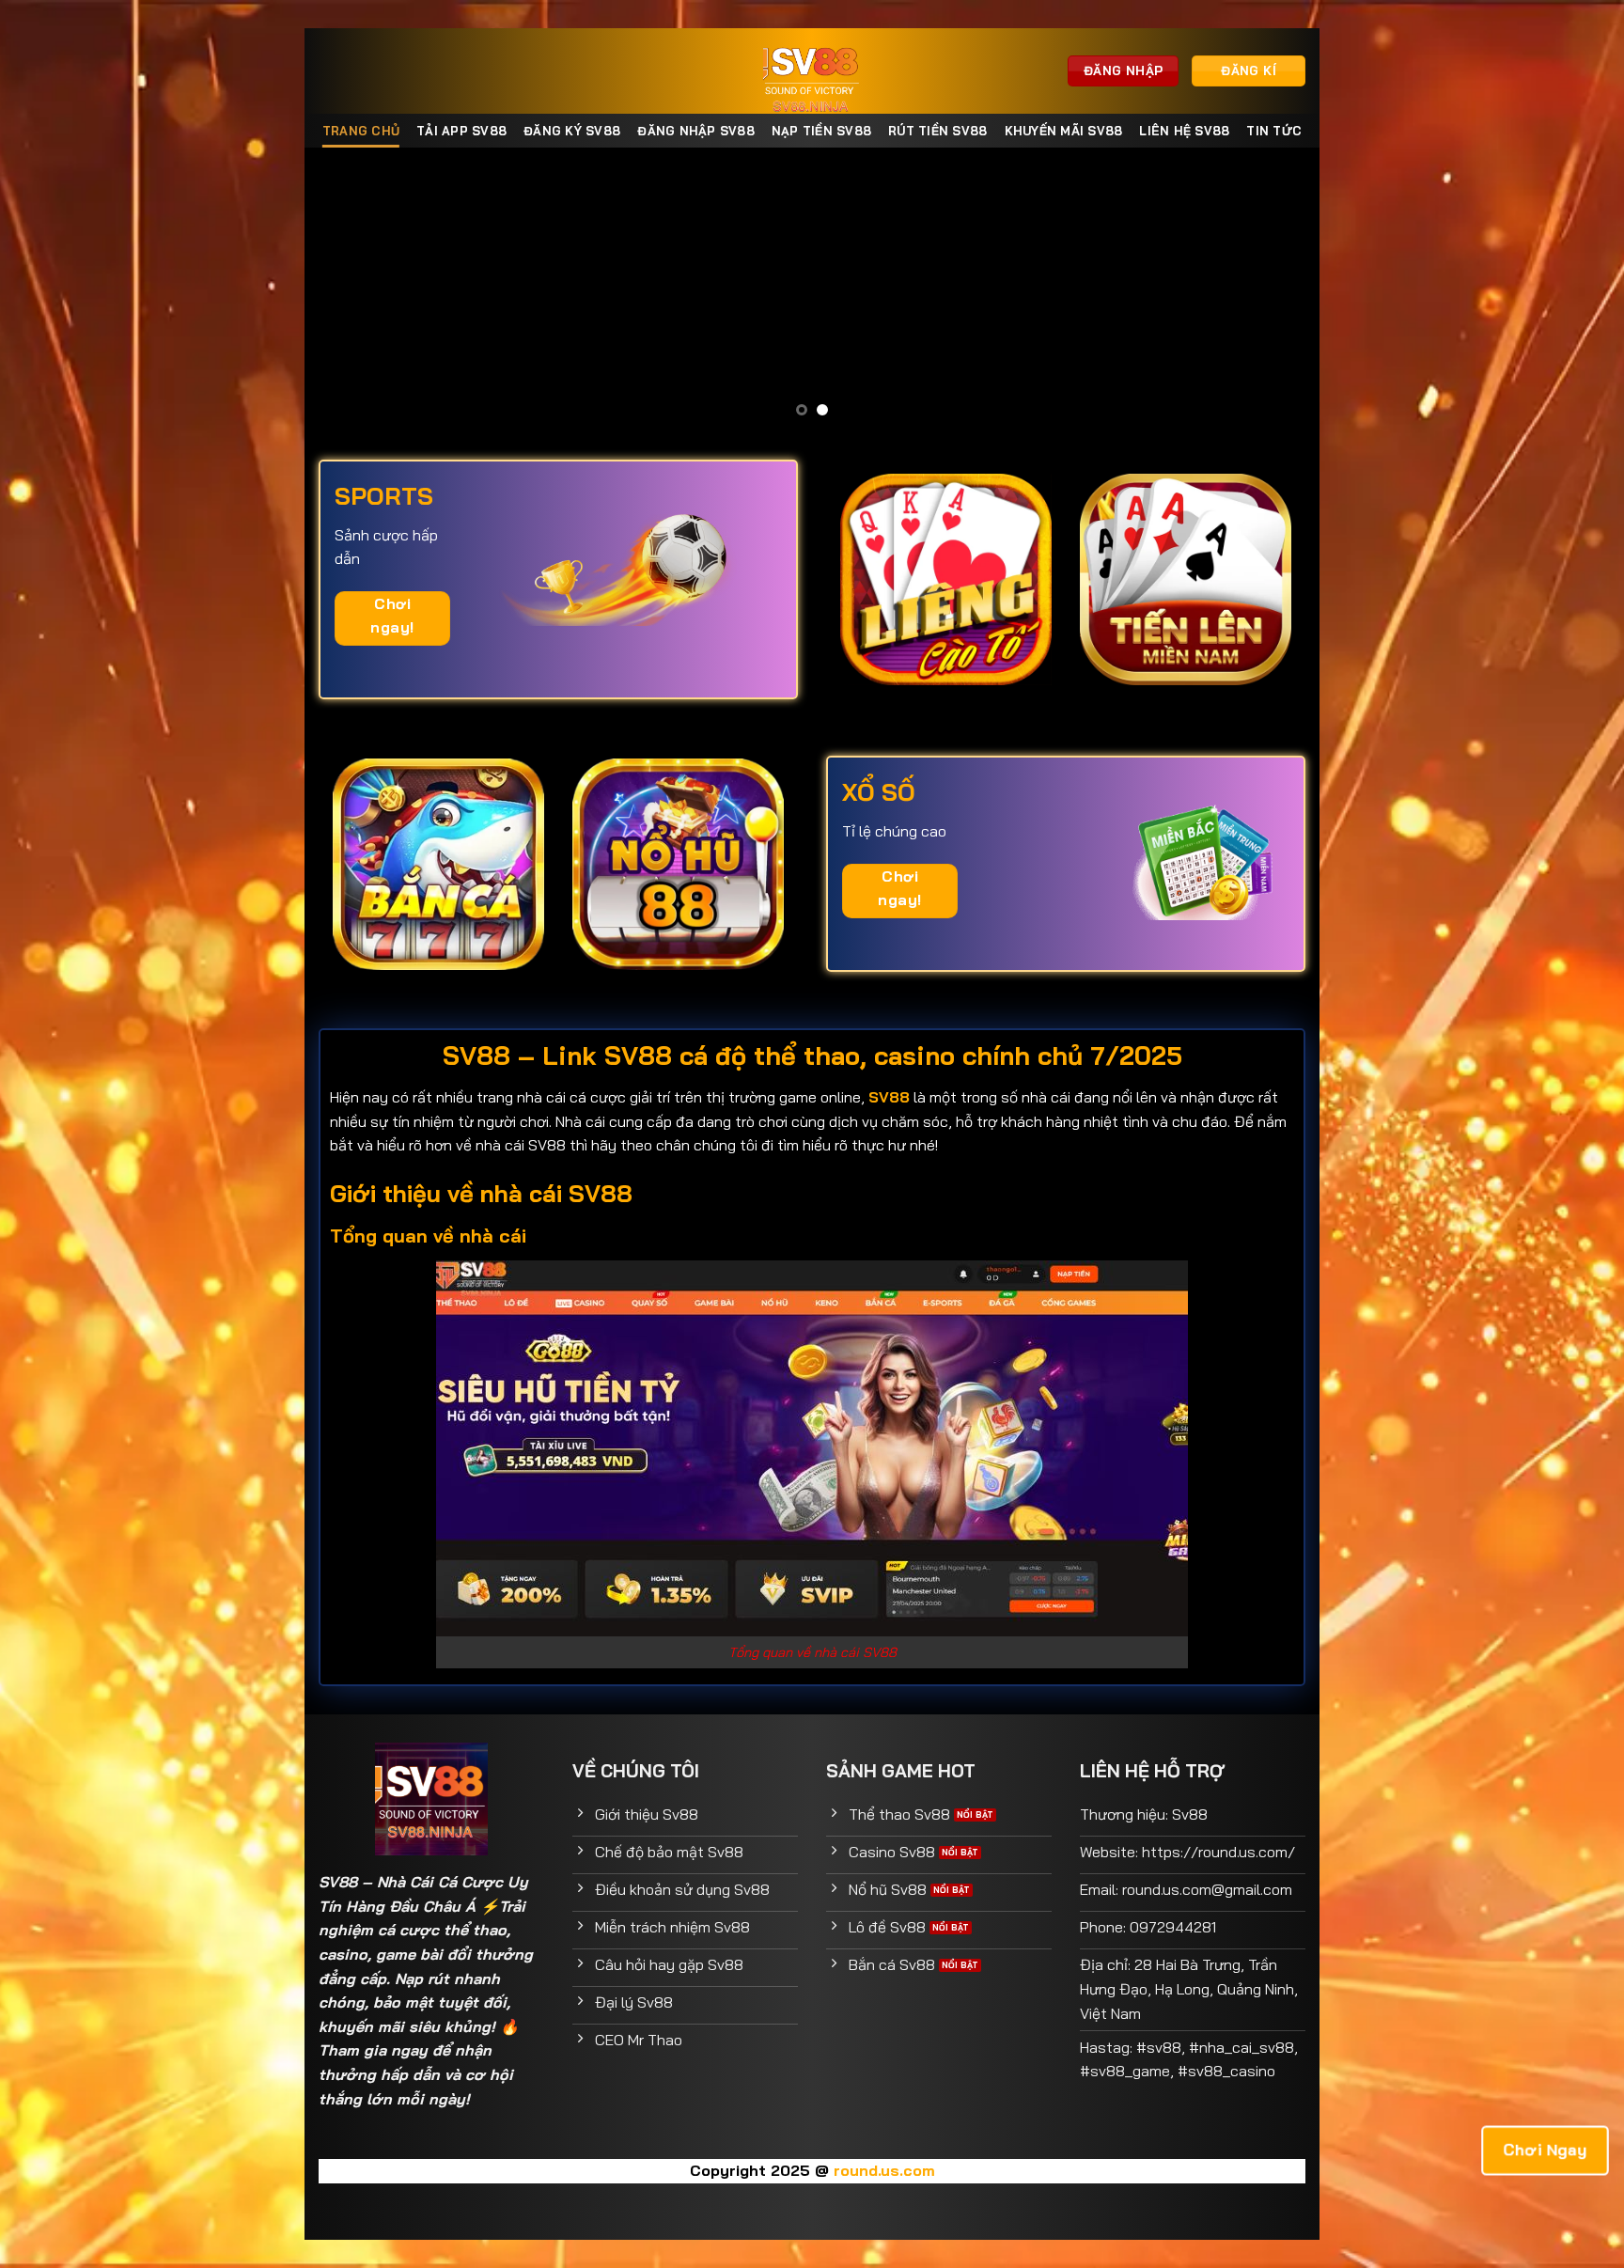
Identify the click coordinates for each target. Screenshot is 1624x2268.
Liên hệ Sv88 (1184, 131)
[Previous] (349, 289)
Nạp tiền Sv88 (821, 131)
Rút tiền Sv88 (937, 131)
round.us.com (884, 2170)
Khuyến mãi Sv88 (1064, 131)
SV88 (338, 1882)
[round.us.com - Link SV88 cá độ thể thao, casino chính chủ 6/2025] (812, 71)
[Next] (1275, 289)
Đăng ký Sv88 (572, 131)
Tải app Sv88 (461, 131)
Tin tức (1274, 131)
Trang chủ (361, 131)
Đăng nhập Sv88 (696, 131)
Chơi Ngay (1545, 2150)
